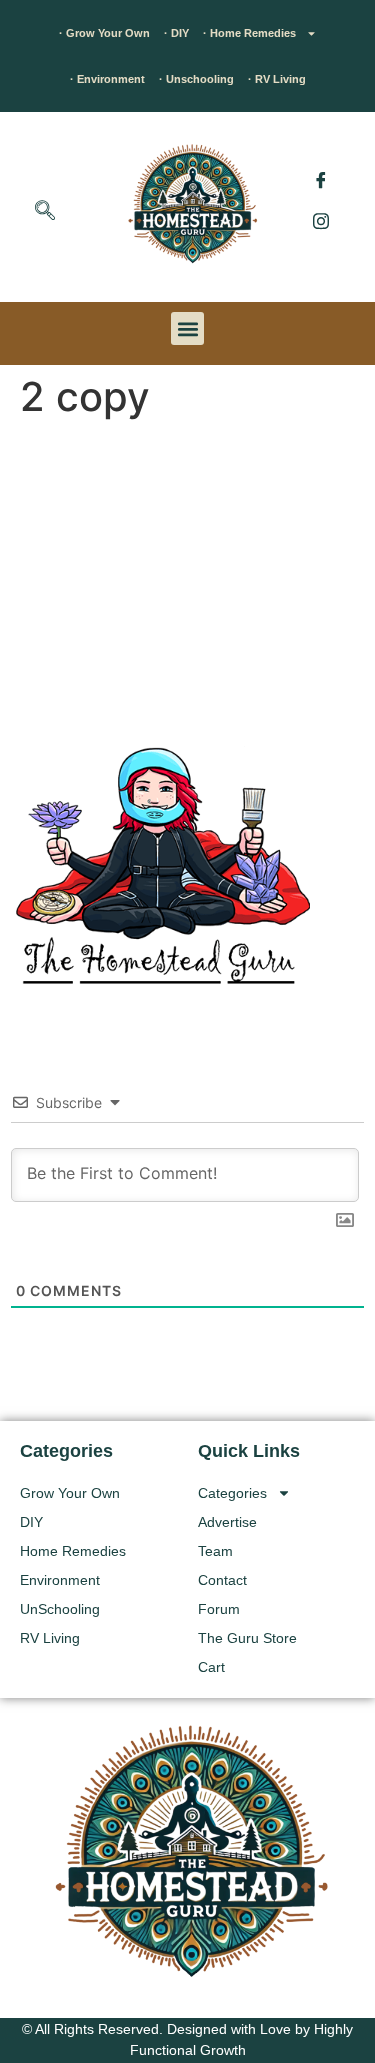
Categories (232, 1493)
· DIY (176, 33)
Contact (222, 1580)
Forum (219, 1609)
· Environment (107, 79)
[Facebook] (321, 180)
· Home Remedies (249, 33)
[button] (45, 212)
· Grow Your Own (104, 33)
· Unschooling (196, 79)
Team (215, 1551)
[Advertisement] (187, 578)
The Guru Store (247, 1638)
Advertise (227, 1522)
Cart (211, 1667)
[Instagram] (321, 220)
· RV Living (277, 79)
